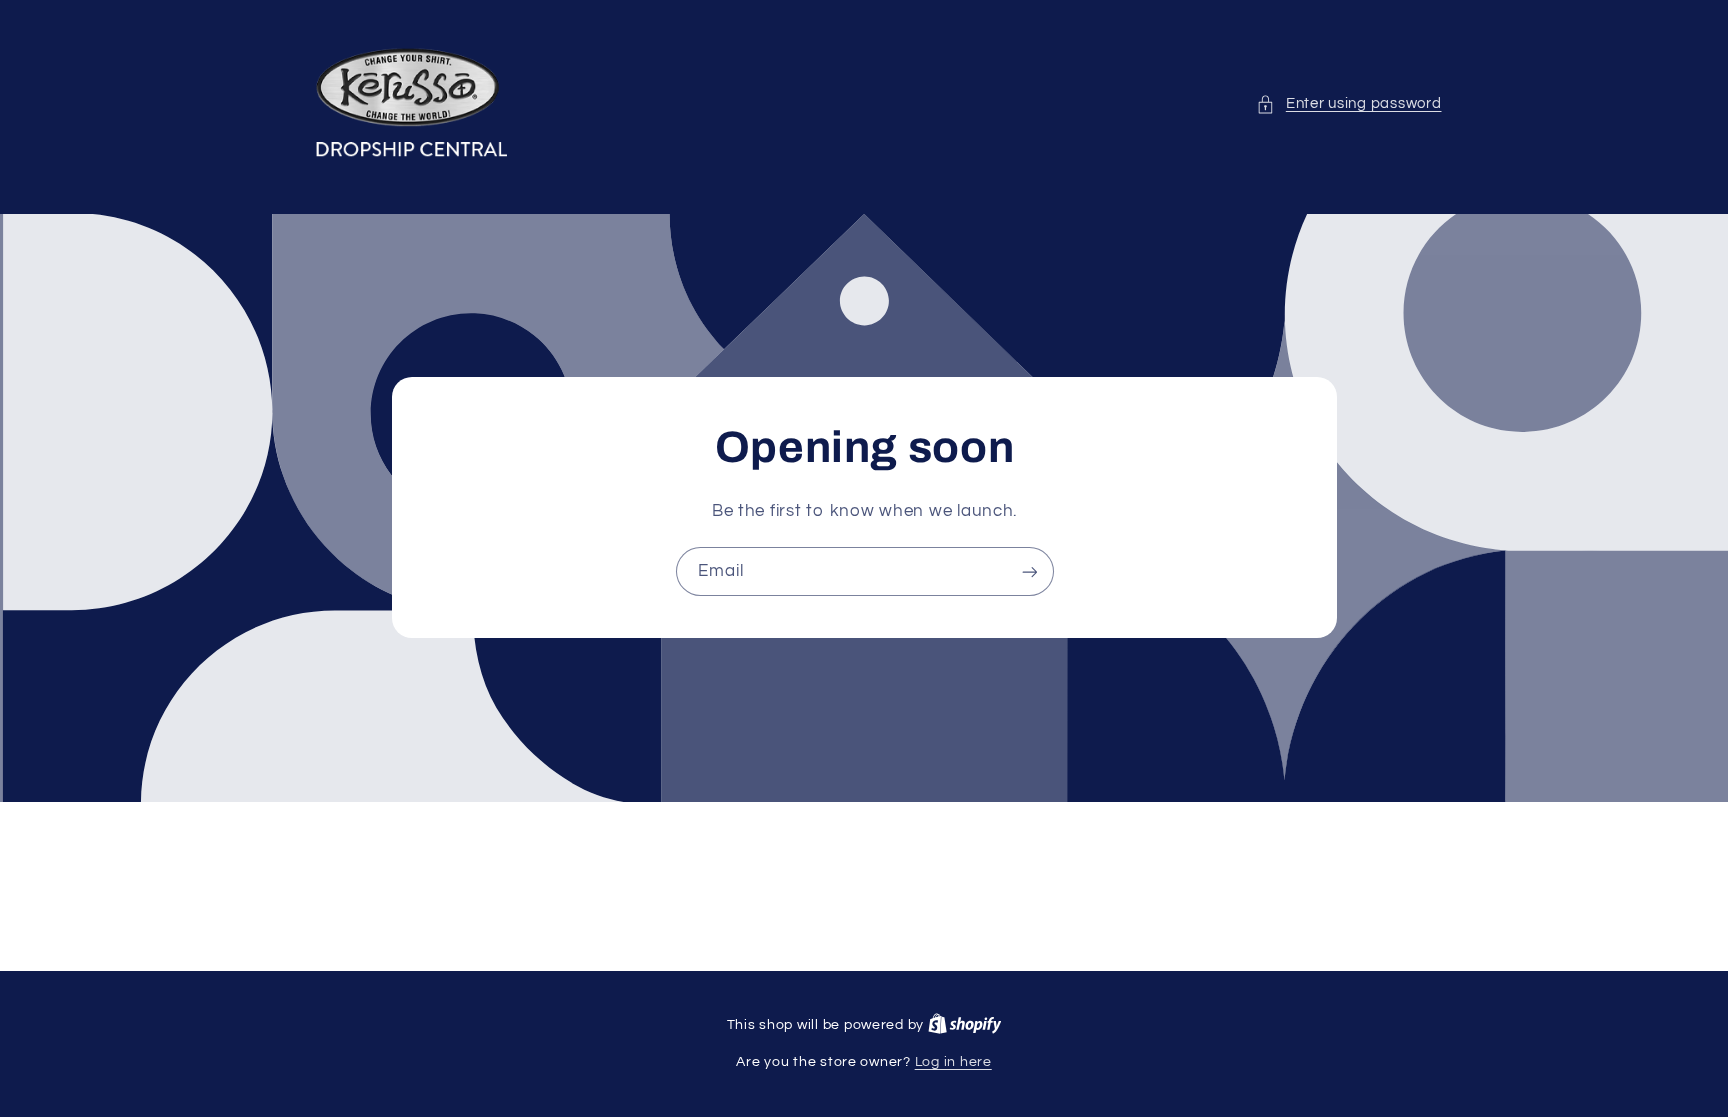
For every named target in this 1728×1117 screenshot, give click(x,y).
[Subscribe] (1029, 571)
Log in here (953, 1062)
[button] (1348, 104)
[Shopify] (965, 1025)
